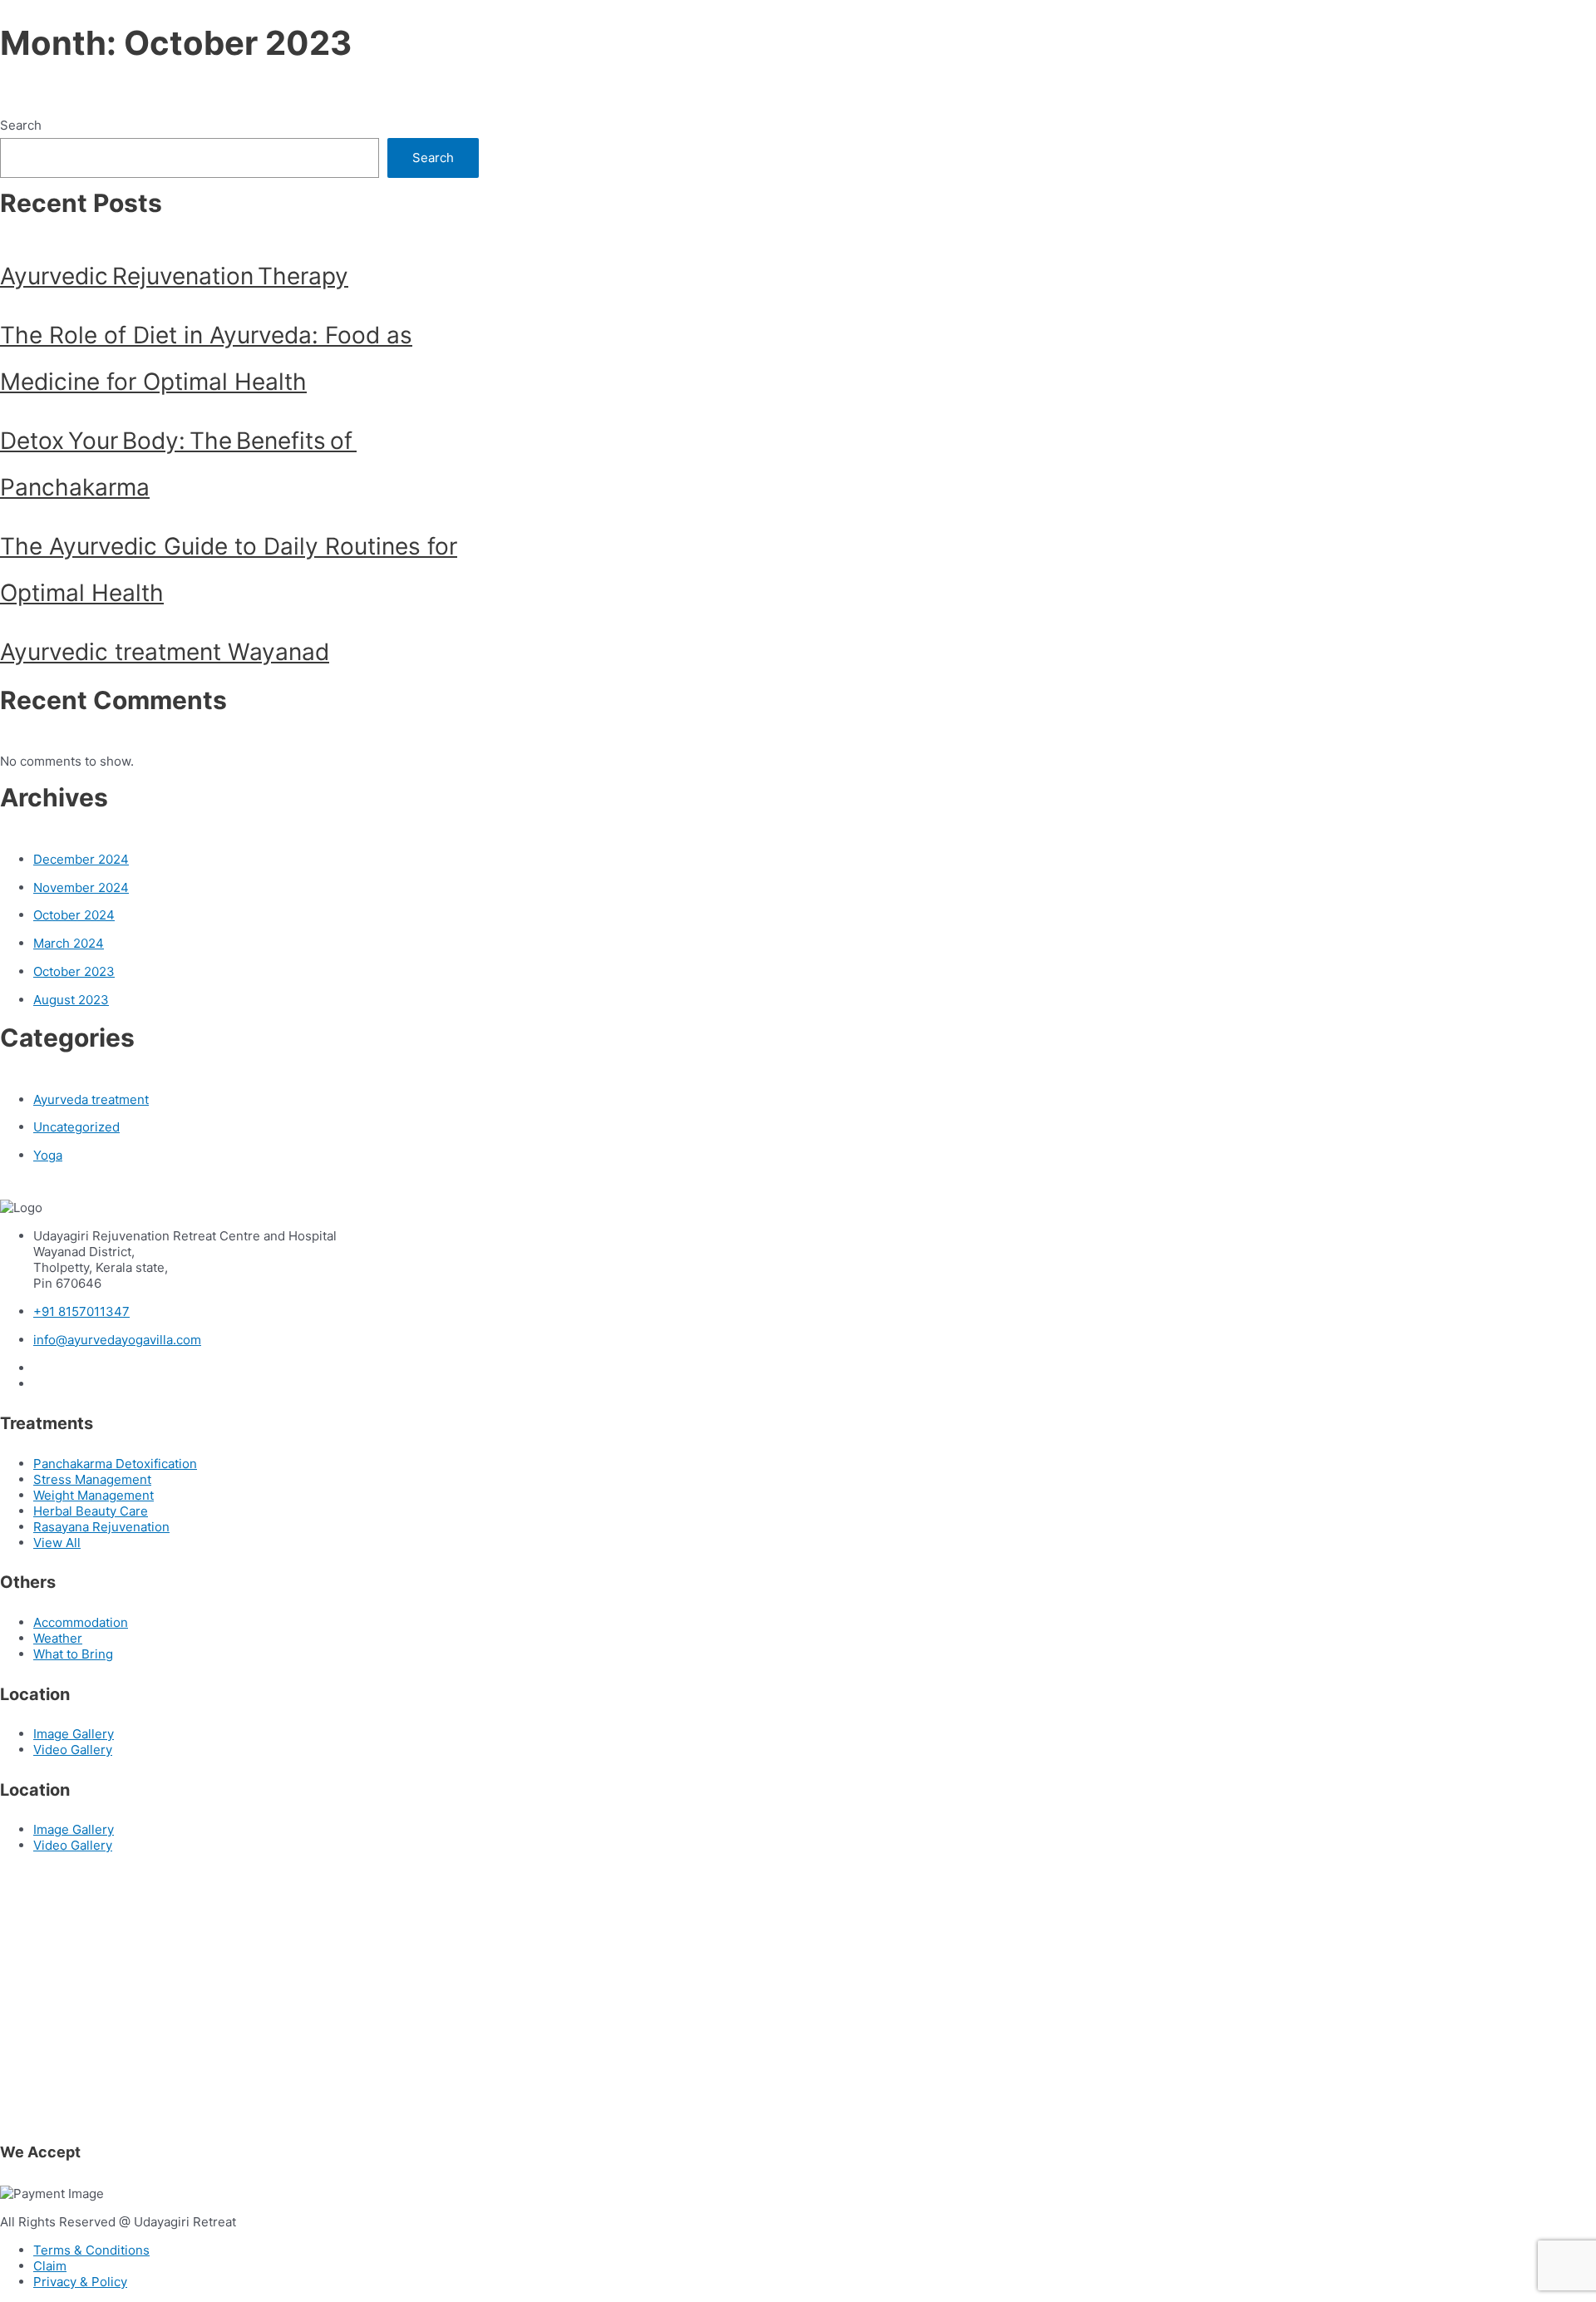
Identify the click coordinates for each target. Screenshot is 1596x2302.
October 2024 (74, 915)
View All (57, 1543)
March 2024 (69, 943)
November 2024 (81, 887)
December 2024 (81, 859)
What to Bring (73, 1654)
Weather (58, 1638)
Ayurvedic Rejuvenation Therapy (174, 276)
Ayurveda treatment (91, 1099)
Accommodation (81, 1622)
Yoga (48, 1155)
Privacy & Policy (80, 2282)
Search (21, 125)
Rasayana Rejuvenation (101, 1527)
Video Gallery (73, 1750)
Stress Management (92, 1479)
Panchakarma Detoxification (115, 1464)
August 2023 (71, 1000)
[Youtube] (41, 1384)
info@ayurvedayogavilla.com (117, 1340)
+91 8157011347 (81, 1311)
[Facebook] (41, 1368)
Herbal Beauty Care (91, 1511)
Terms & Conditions (91, 2250)
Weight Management (94, 1495)
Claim (50, 2266)
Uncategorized (76, 1127)
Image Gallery (74, 1734)
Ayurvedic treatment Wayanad (165, 652)
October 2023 (74, 971)
